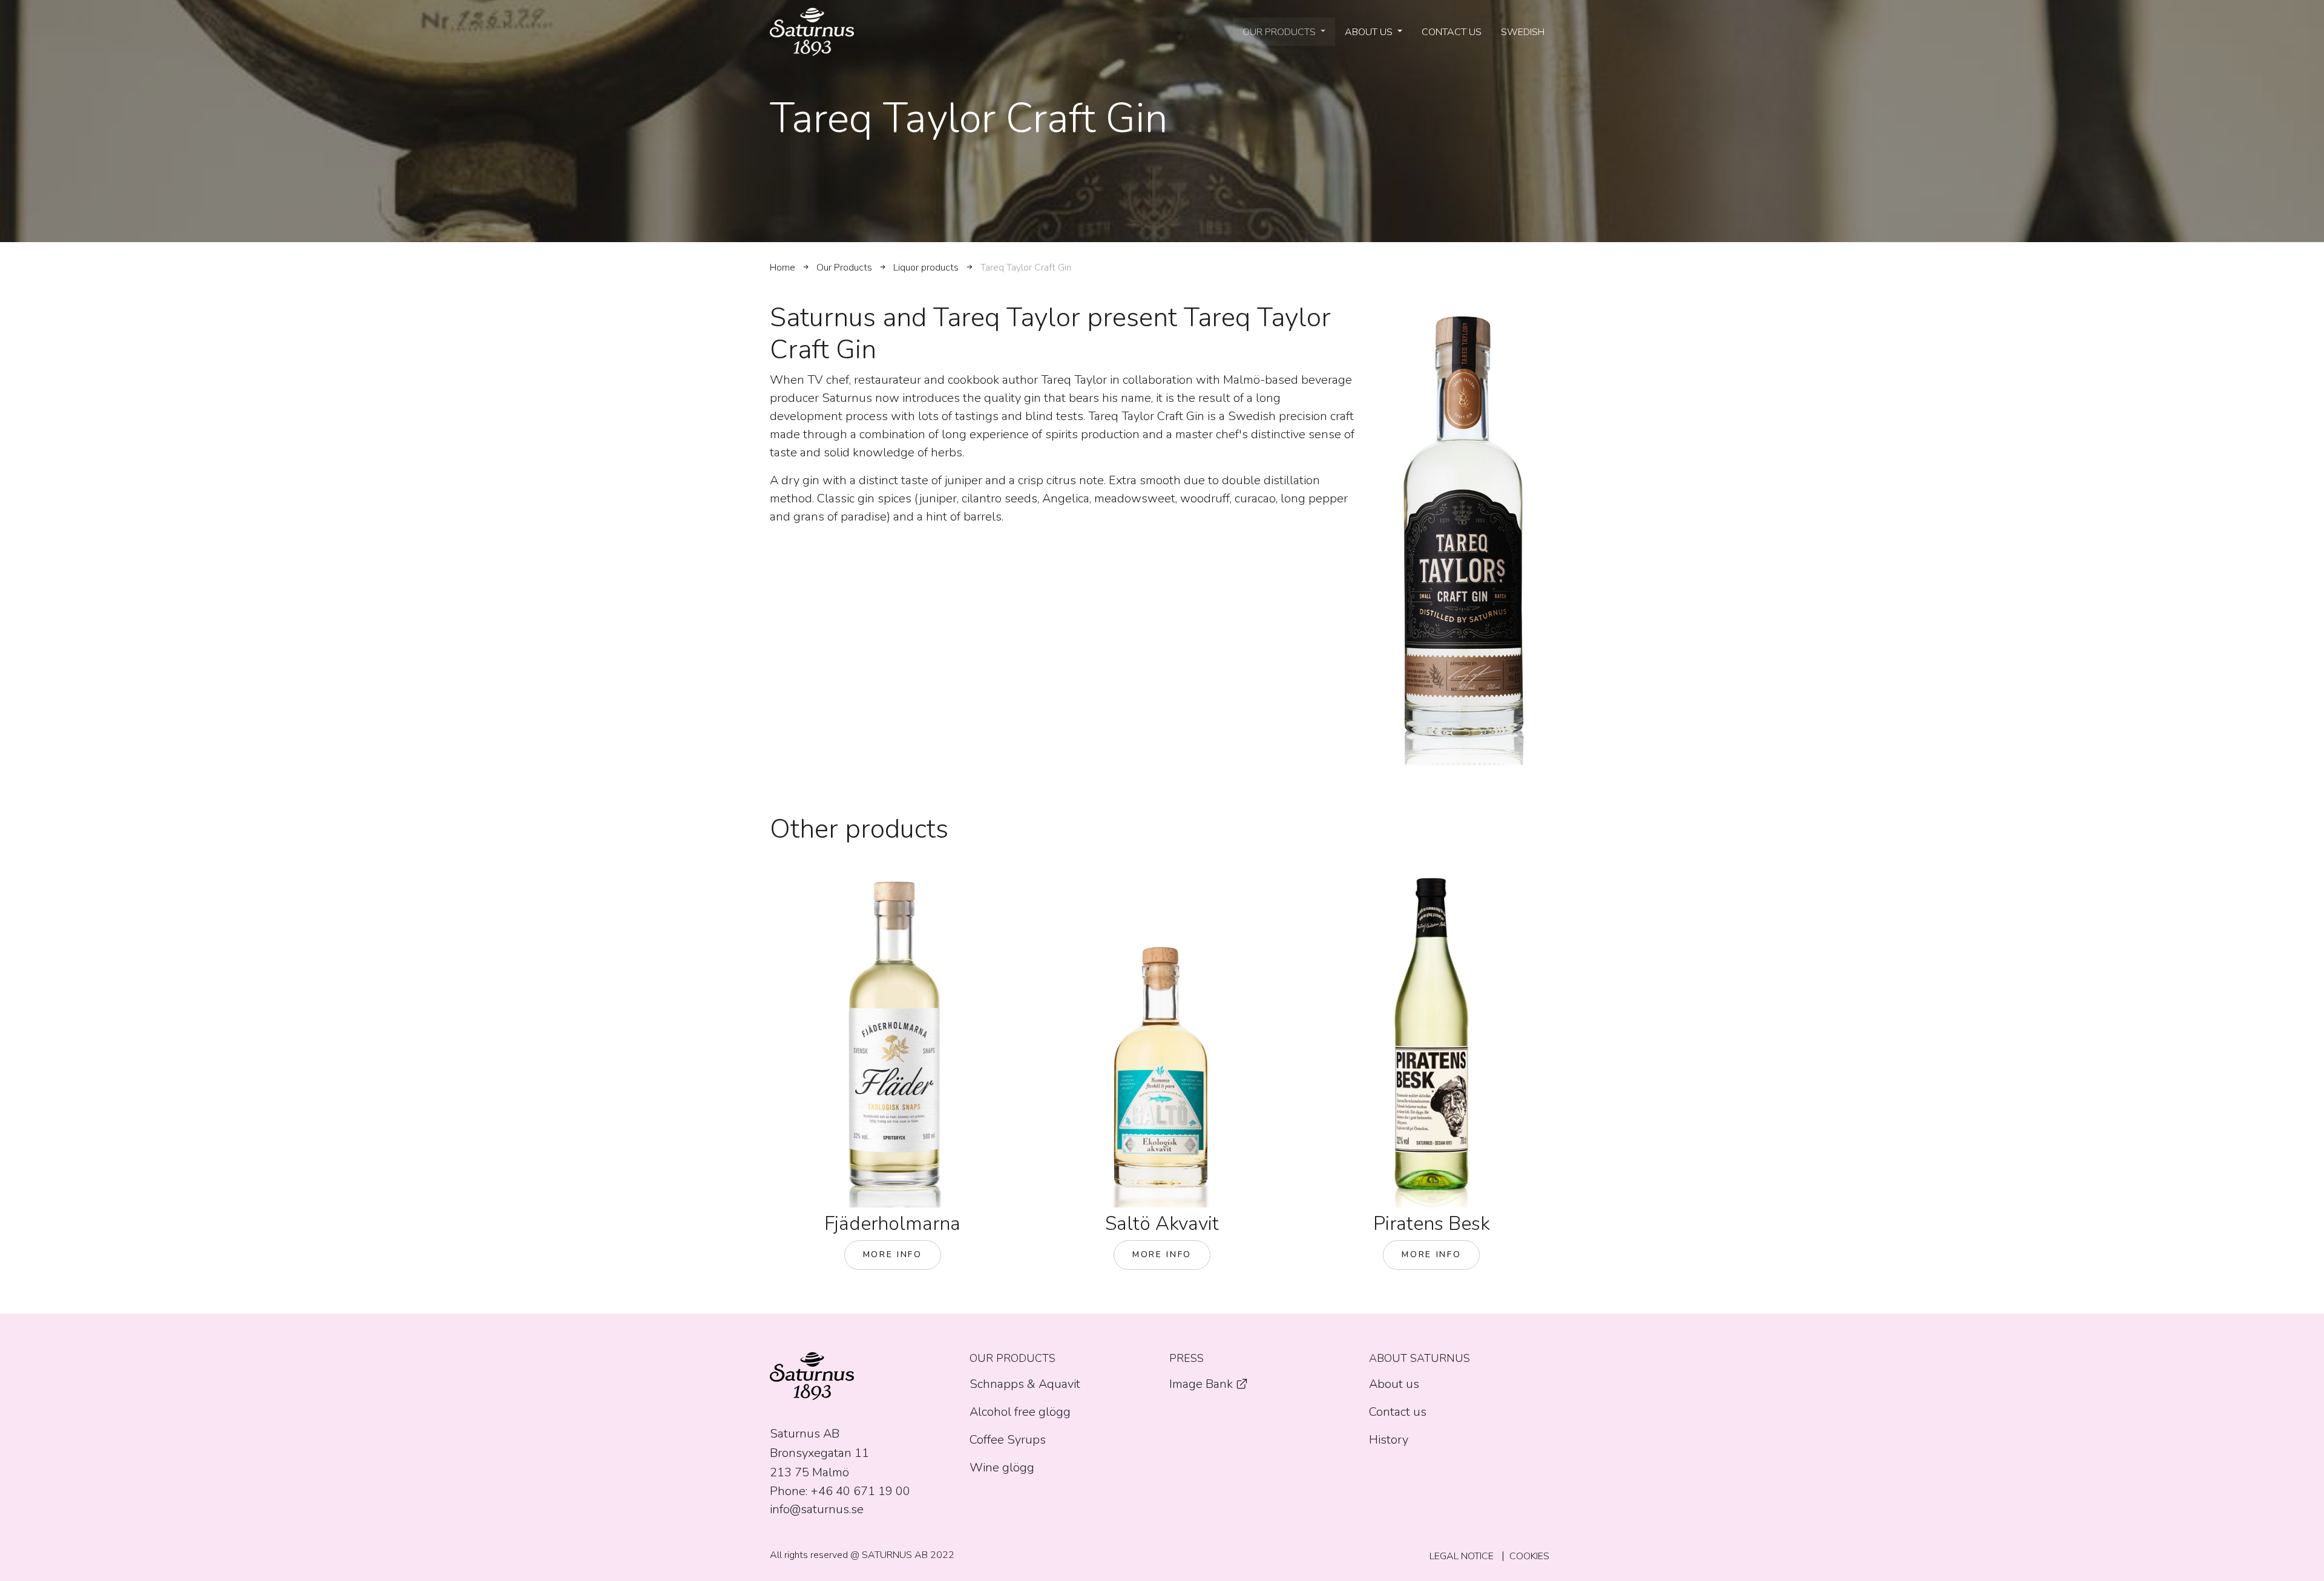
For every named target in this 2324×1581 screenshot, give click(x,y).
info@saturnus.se (817, 1509)
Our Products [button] (1280, 32)
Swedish (1523, 32)
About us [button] (1370, 32)
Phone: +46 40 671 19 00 (840, 1491)
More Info (893, 1254)
